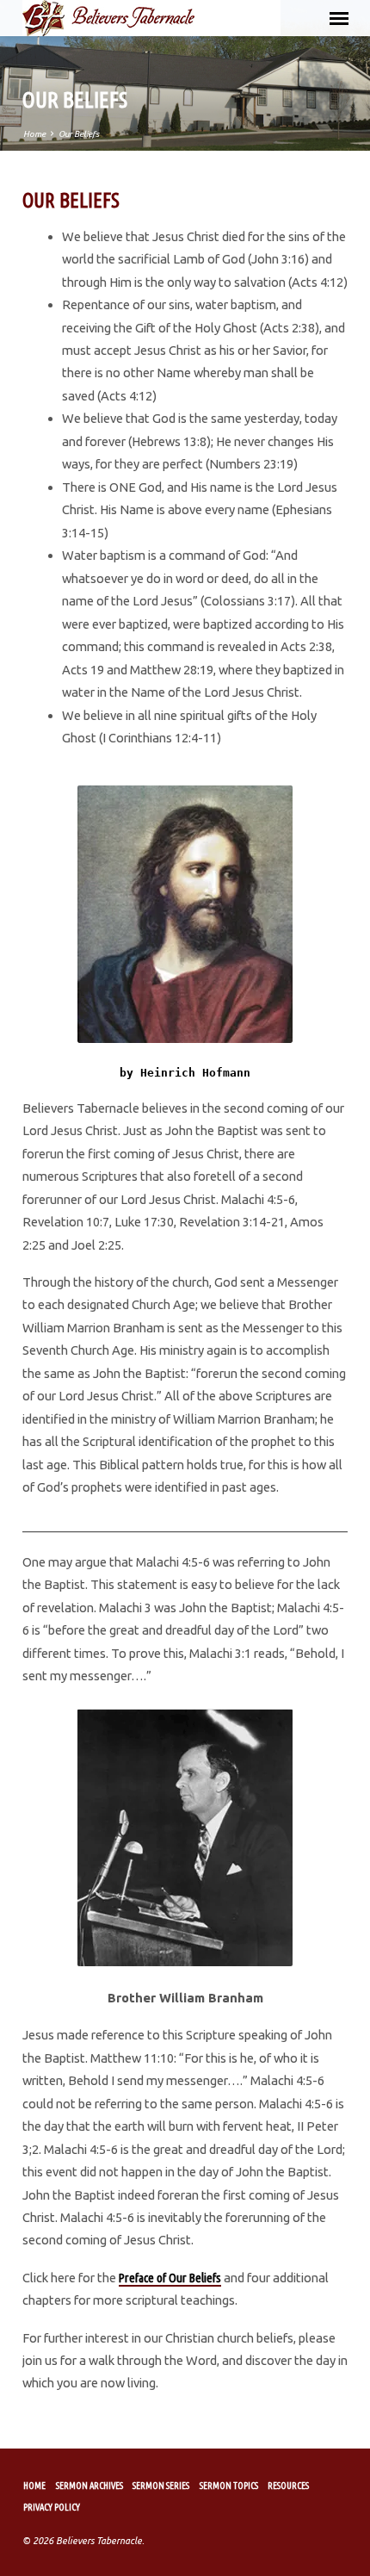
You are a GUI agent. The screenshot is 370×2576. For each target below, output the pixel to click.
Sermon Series (161, 2486)
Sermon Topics (229, 2486)
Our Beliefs (79, 134)
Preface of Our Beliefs (170, 2278)
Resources (288, 2486)
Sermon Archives (89, 2486)
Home (34, 134)
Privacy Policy (52, 2507)
